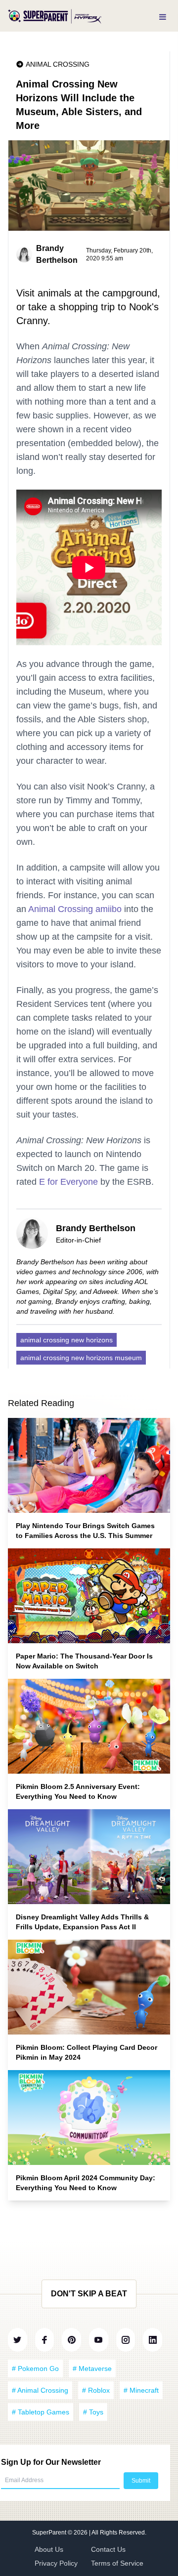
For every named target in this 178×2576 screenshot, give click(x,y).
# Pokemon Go (35, 2368)
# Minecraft (141, 2390)
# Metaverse (92, 2368)
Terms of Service (117, 2563)
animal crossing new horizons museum (81, 1358)
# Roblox (96, 2390)
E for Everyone (68, 1182)
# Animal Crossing (40, 2390)
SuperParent (50, 2533)
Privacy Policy (56, 2563)
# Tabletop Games (41, 2412)
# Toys (93, 2412)
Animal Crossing (58, 64)
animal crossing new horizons (67, 1340)
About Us (49, 2549)
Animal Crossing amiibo (75, 909)
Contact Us (108, 2549)
